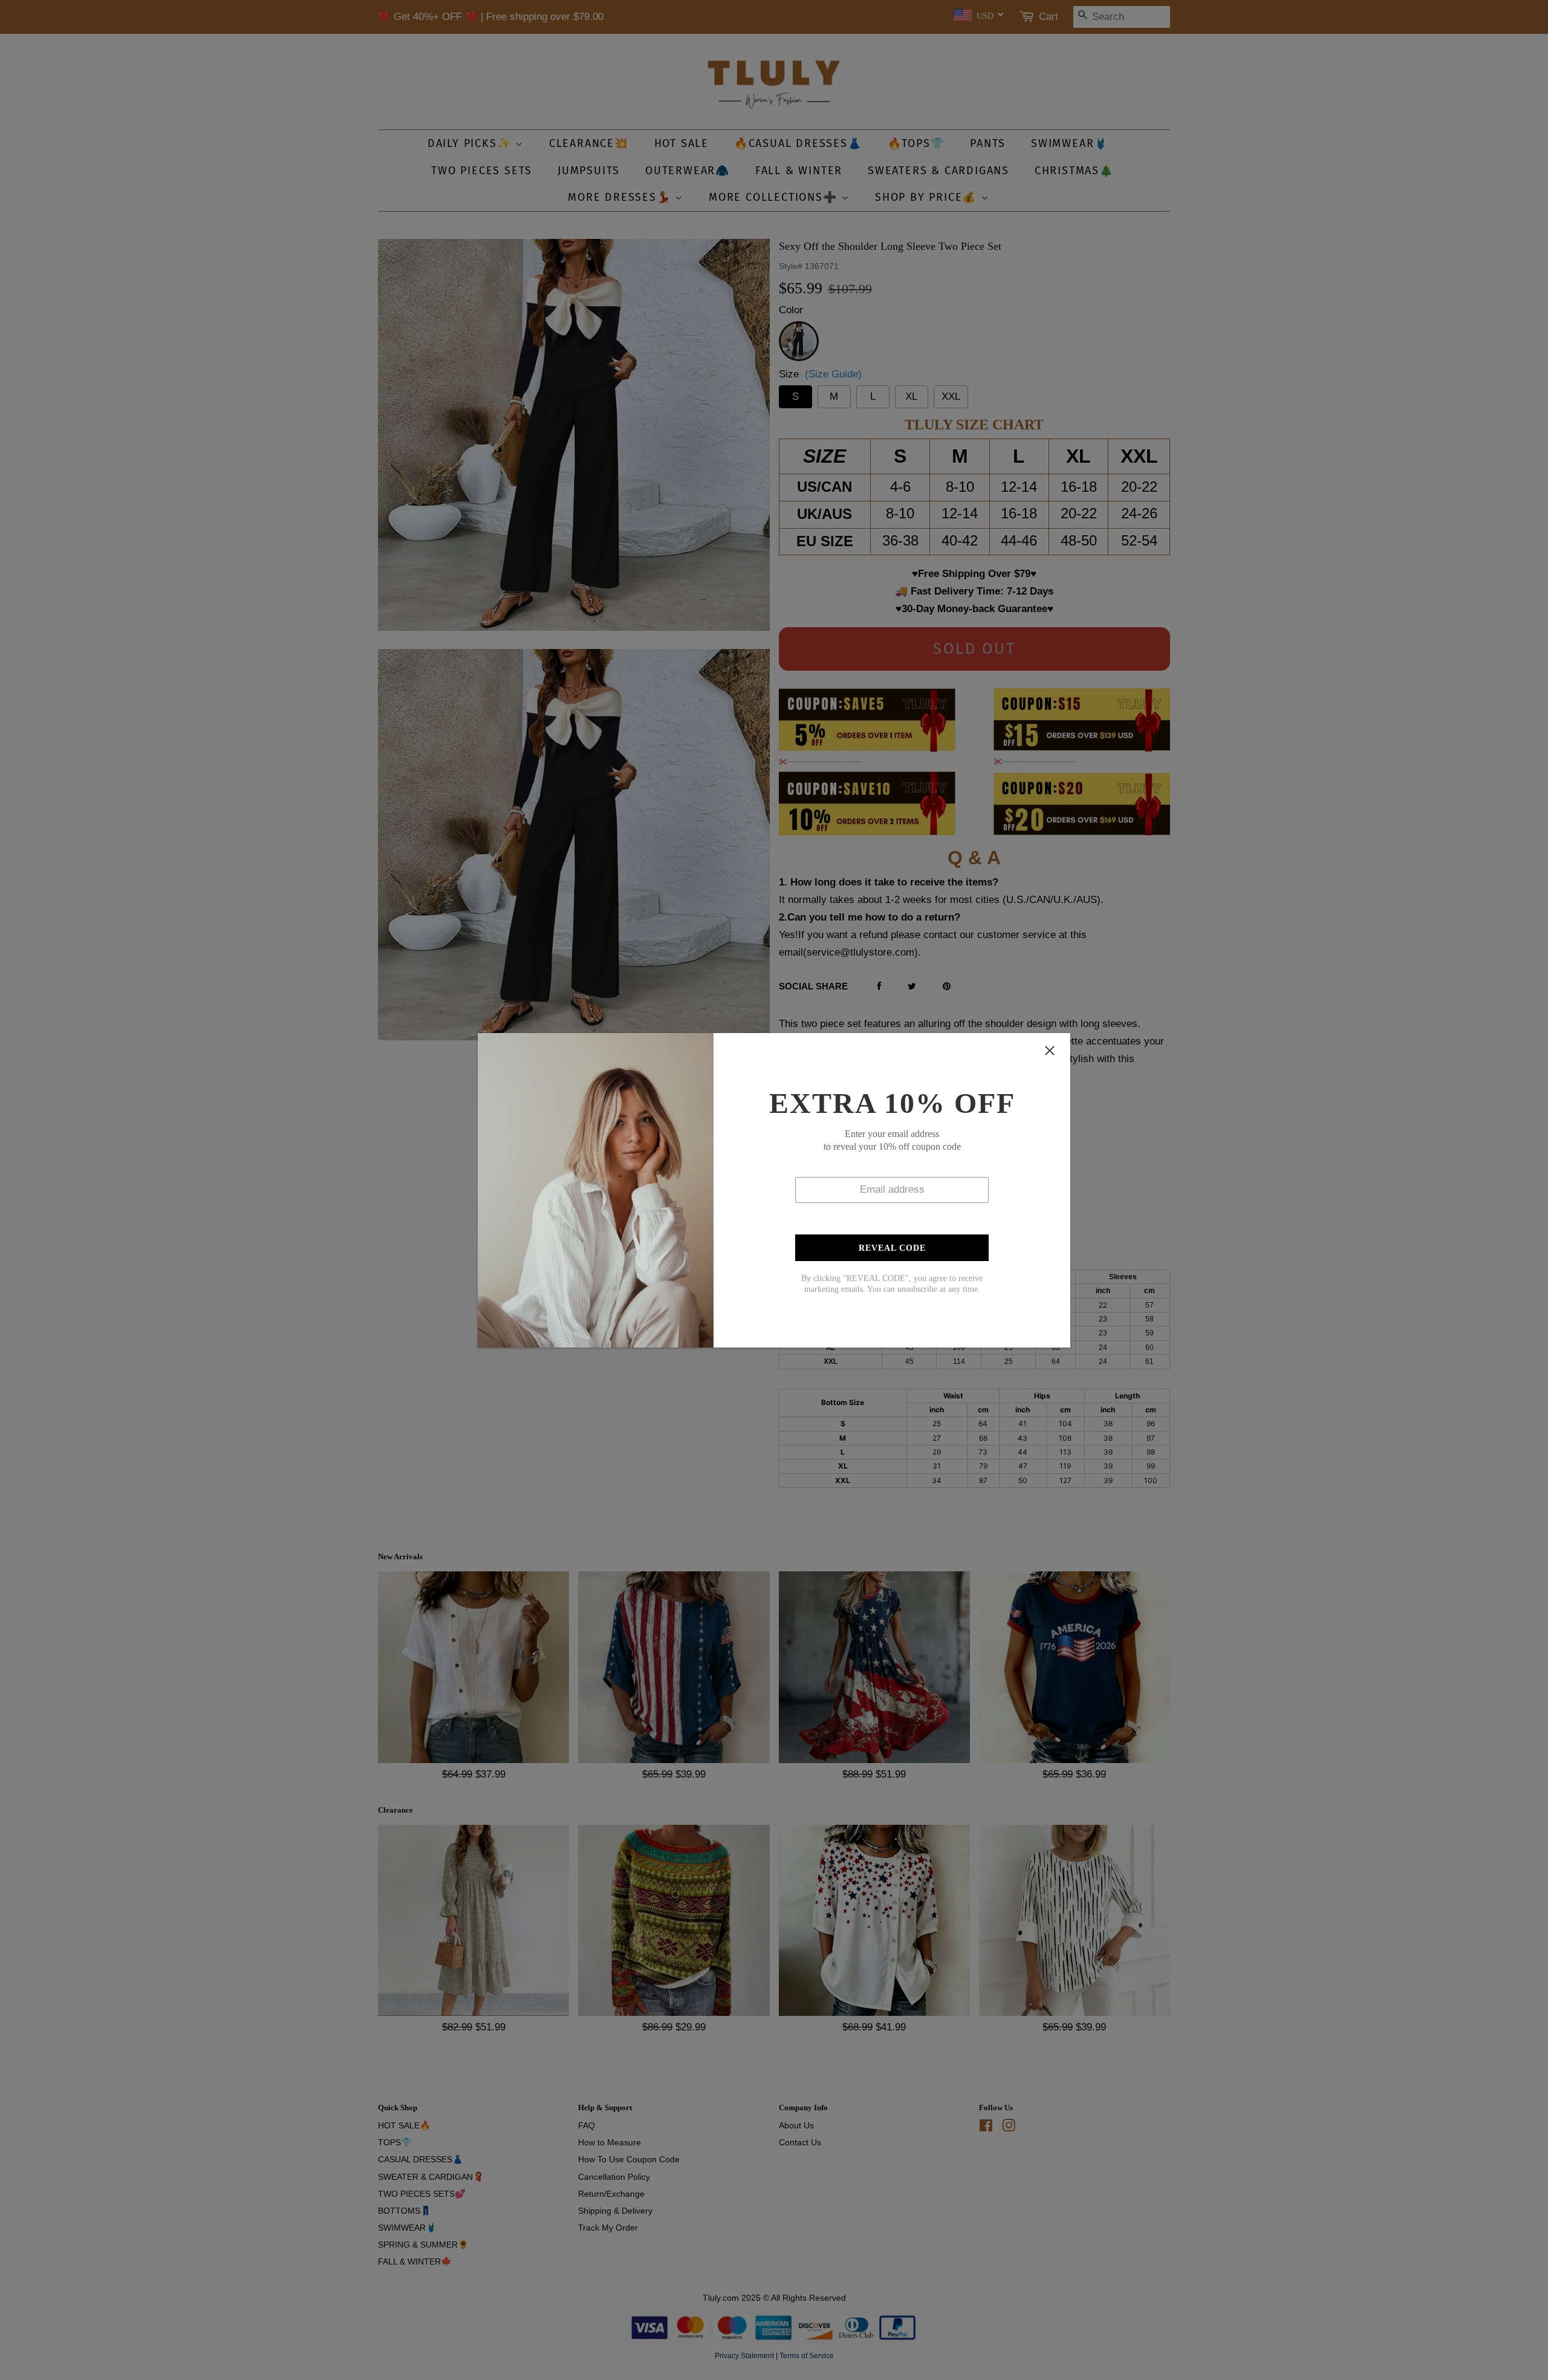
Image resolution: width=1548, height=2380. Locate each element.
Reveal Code (892, 1248)
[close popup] (1050, 1051)
